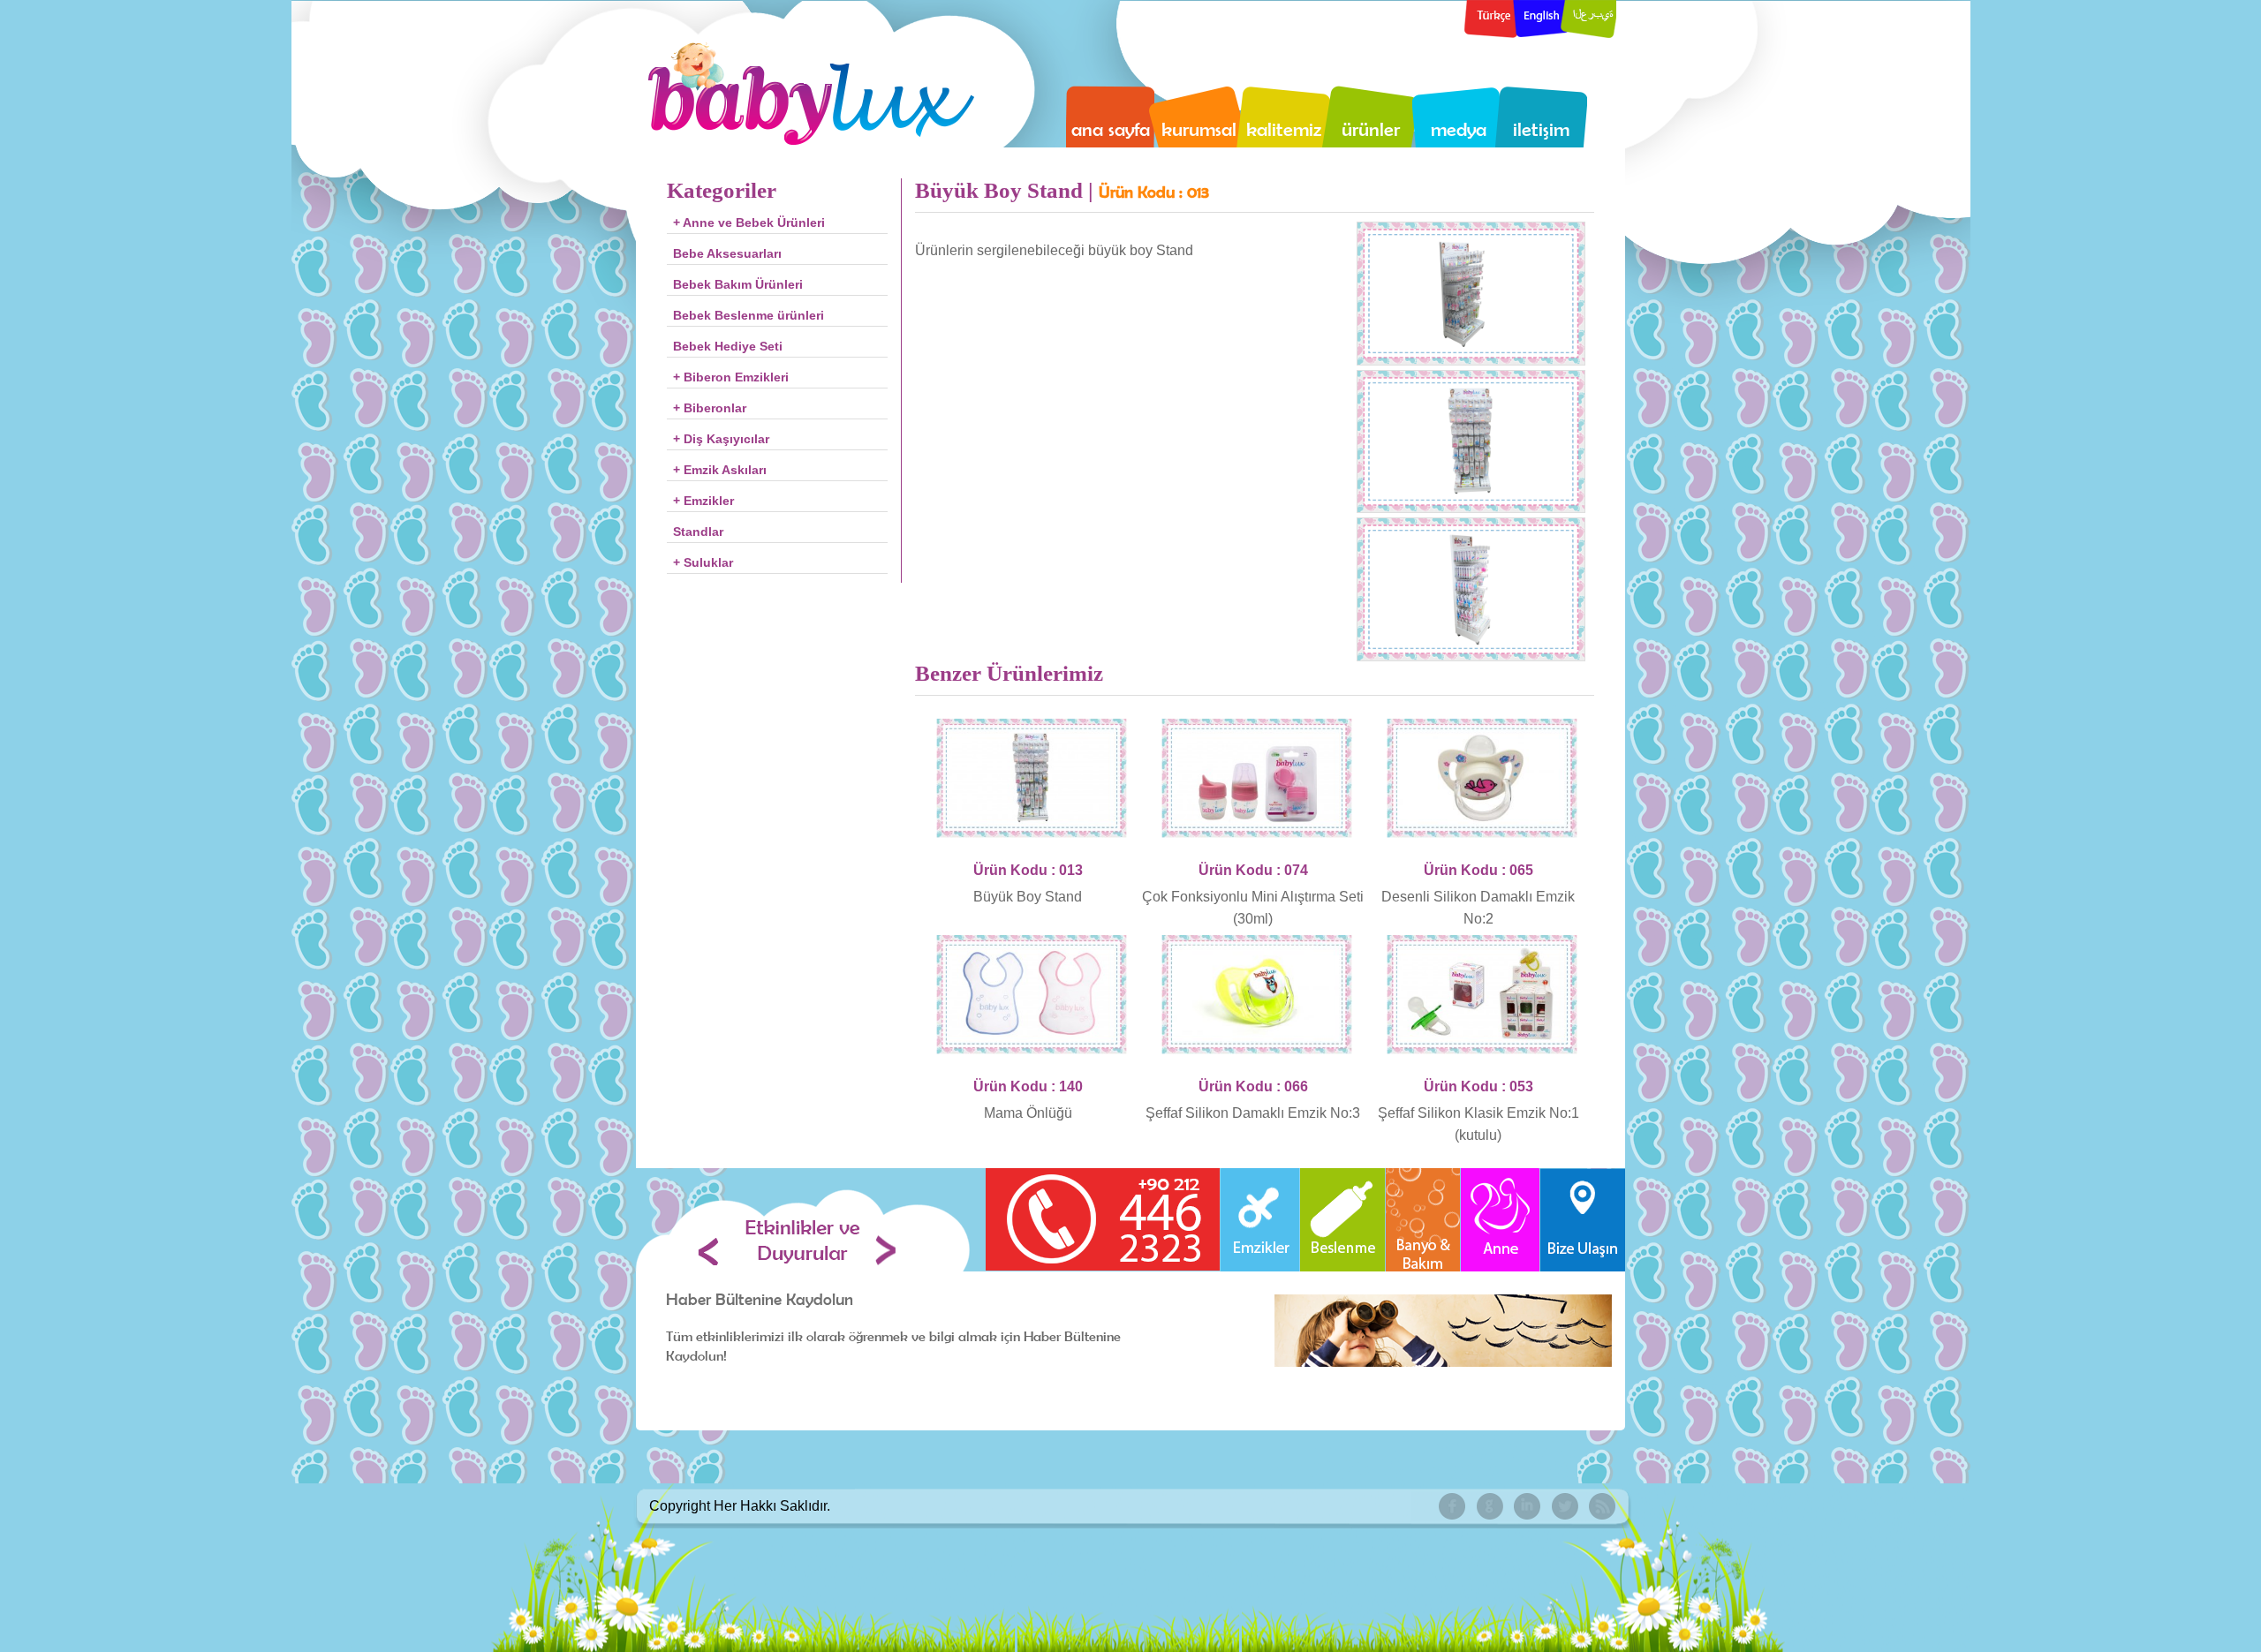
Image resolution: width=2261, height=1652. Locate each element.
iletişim (1541, 129)
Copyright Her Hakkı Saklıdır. (740, 1506)
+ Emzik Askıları (720, 470)
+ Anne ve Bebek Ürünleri (749, 223)
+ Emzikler (703, 501)
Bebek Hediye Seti (728, 346)
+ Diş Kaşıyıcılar (721, 439)
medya (1459, 129)
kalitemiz (1284, 129)
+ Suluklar (703, 562)
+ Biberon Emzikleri (731, 377)
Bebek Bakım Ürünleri (738, 284)
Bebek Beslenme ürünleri (749, 315)
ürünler (1371, 129)
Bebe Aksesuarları (727, 253)
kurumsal (1199, 129)
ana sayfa (1111, 129)
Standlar (698, 532)
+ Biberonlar (710, 408)
